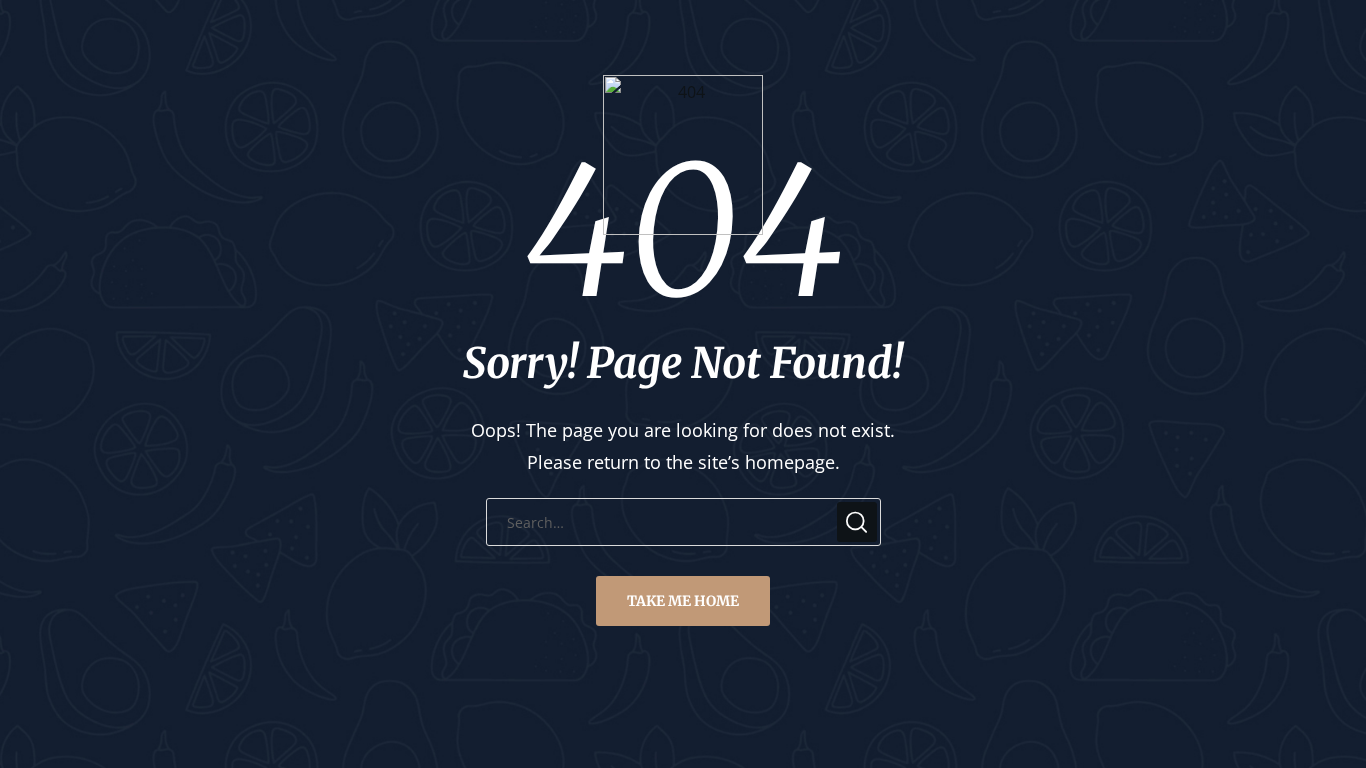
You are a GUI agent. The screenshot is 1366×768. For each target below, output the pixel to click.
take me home (683, 601)
